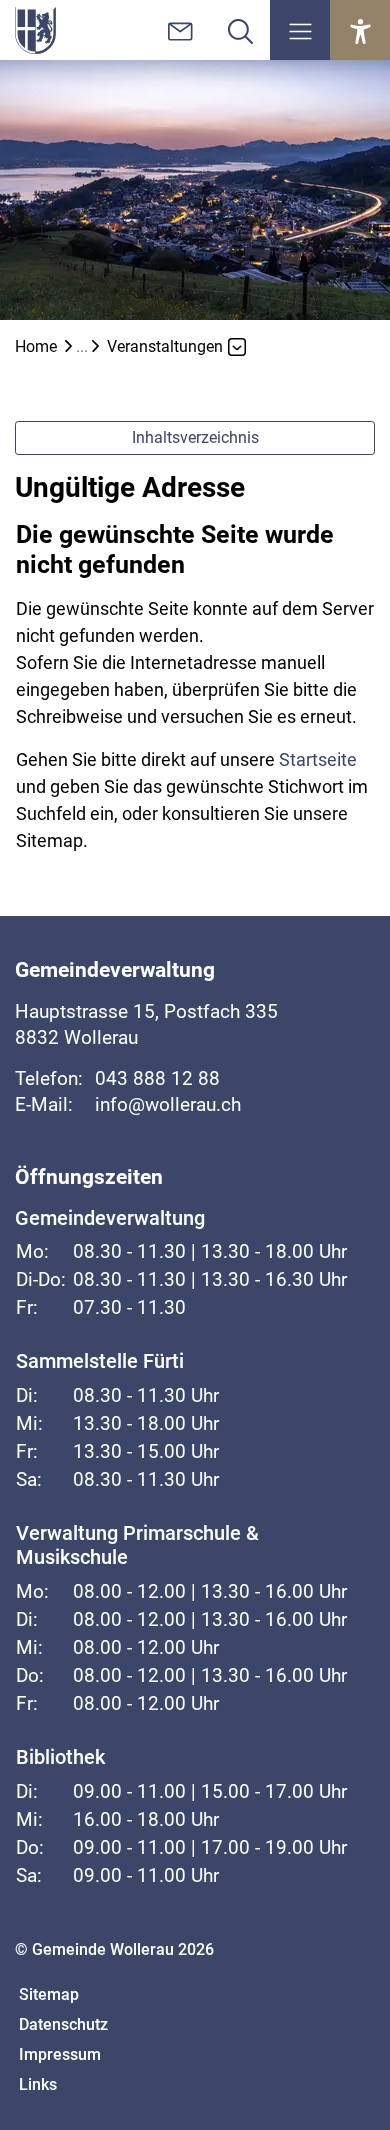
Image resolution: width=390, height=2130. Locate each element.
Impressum (60, 2054)
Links (38, 2084)
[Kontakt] (180, 30)
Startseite (318, 759)
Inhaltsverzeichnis (195, 437)
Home (36, 346)
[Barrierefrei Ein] (360, 30)
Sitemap (49, 1994)
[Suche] (240, 30)
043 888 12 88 (157, 1078)
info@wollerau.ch (168, 1104)
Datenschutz (63, 2024)
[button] (300, 30)
